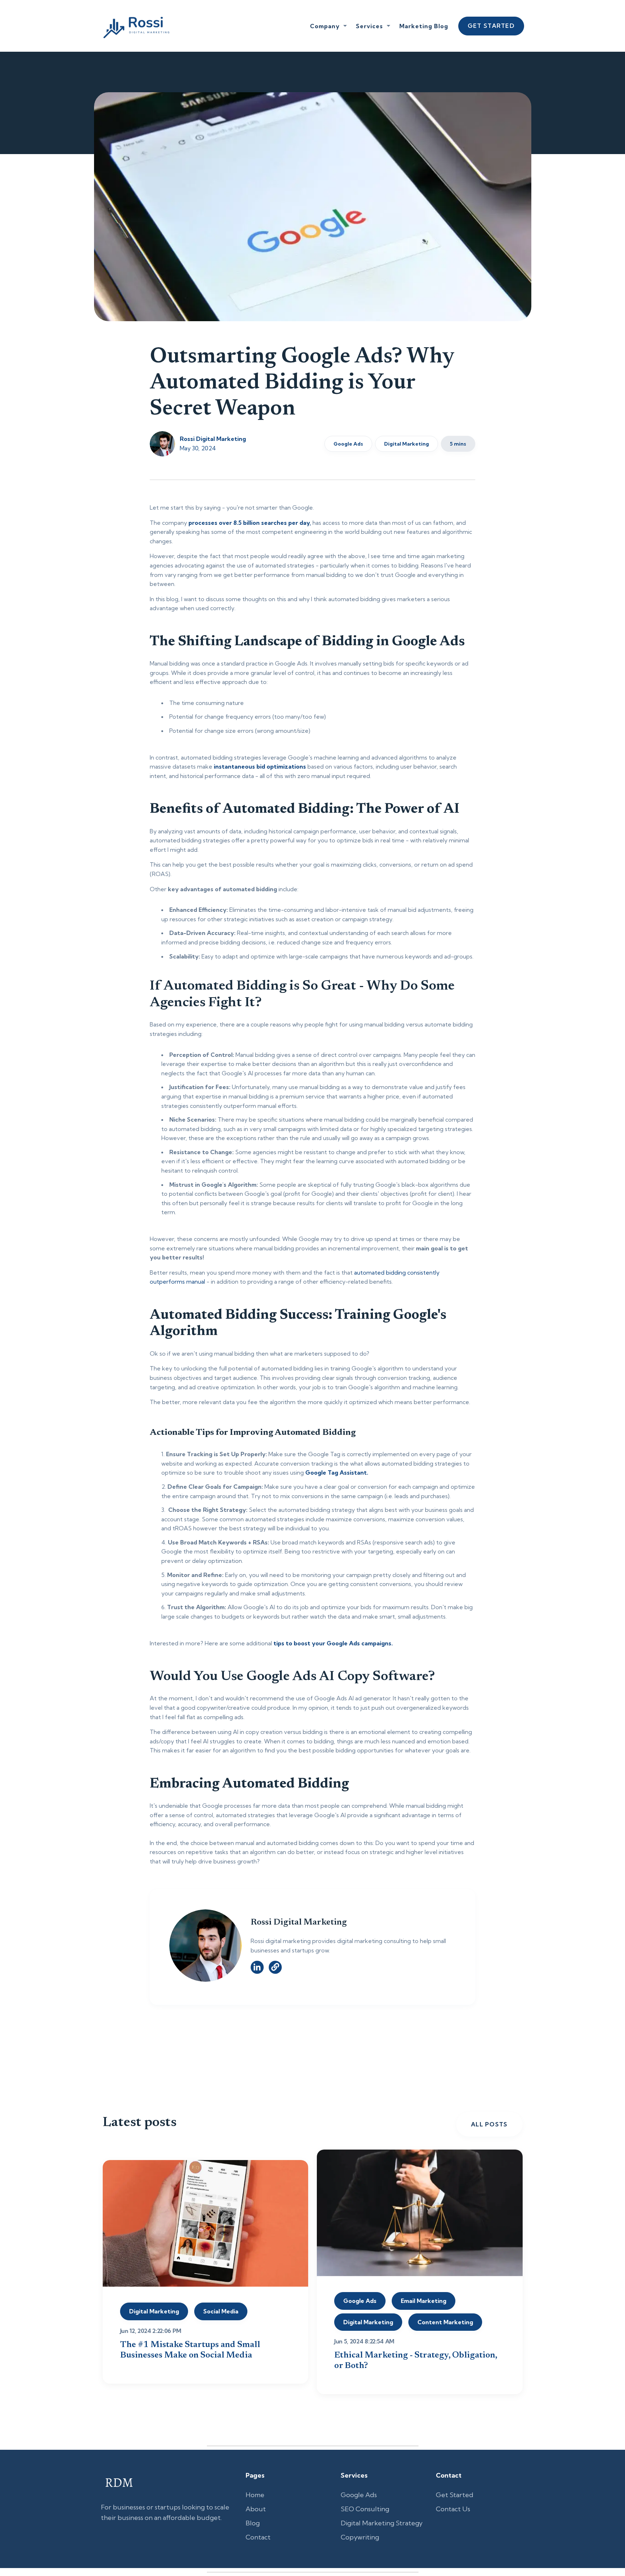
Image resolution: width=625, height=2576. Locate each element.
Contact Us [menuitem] (453, 2509)
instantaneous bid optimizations (260, 766)
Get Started (491, 26)
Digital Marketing (407, 444)
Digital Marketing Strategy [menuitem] (382, 2523)
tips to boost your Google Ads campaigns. (333, 1643)
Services (369, 26)
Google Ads (348, 444)
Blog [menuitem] (253, 2523)
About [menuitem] (256, 2509)
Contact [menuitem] (258, 2537)
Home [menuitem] (255, 2495)
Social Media (221, 2311)
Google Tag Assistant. (337, 1472)
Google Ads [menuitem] (359, 2495)
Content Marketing (445, 2322)
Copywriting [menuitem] (360, 2537)
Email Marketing (424, 2301)
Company (325, 26)
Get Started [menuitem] (455, 2495)
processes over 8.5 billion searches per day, (250, 523)
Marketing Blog (424, 26)
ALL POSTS (489, 2124)
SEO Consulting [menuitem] (365, 2509)
